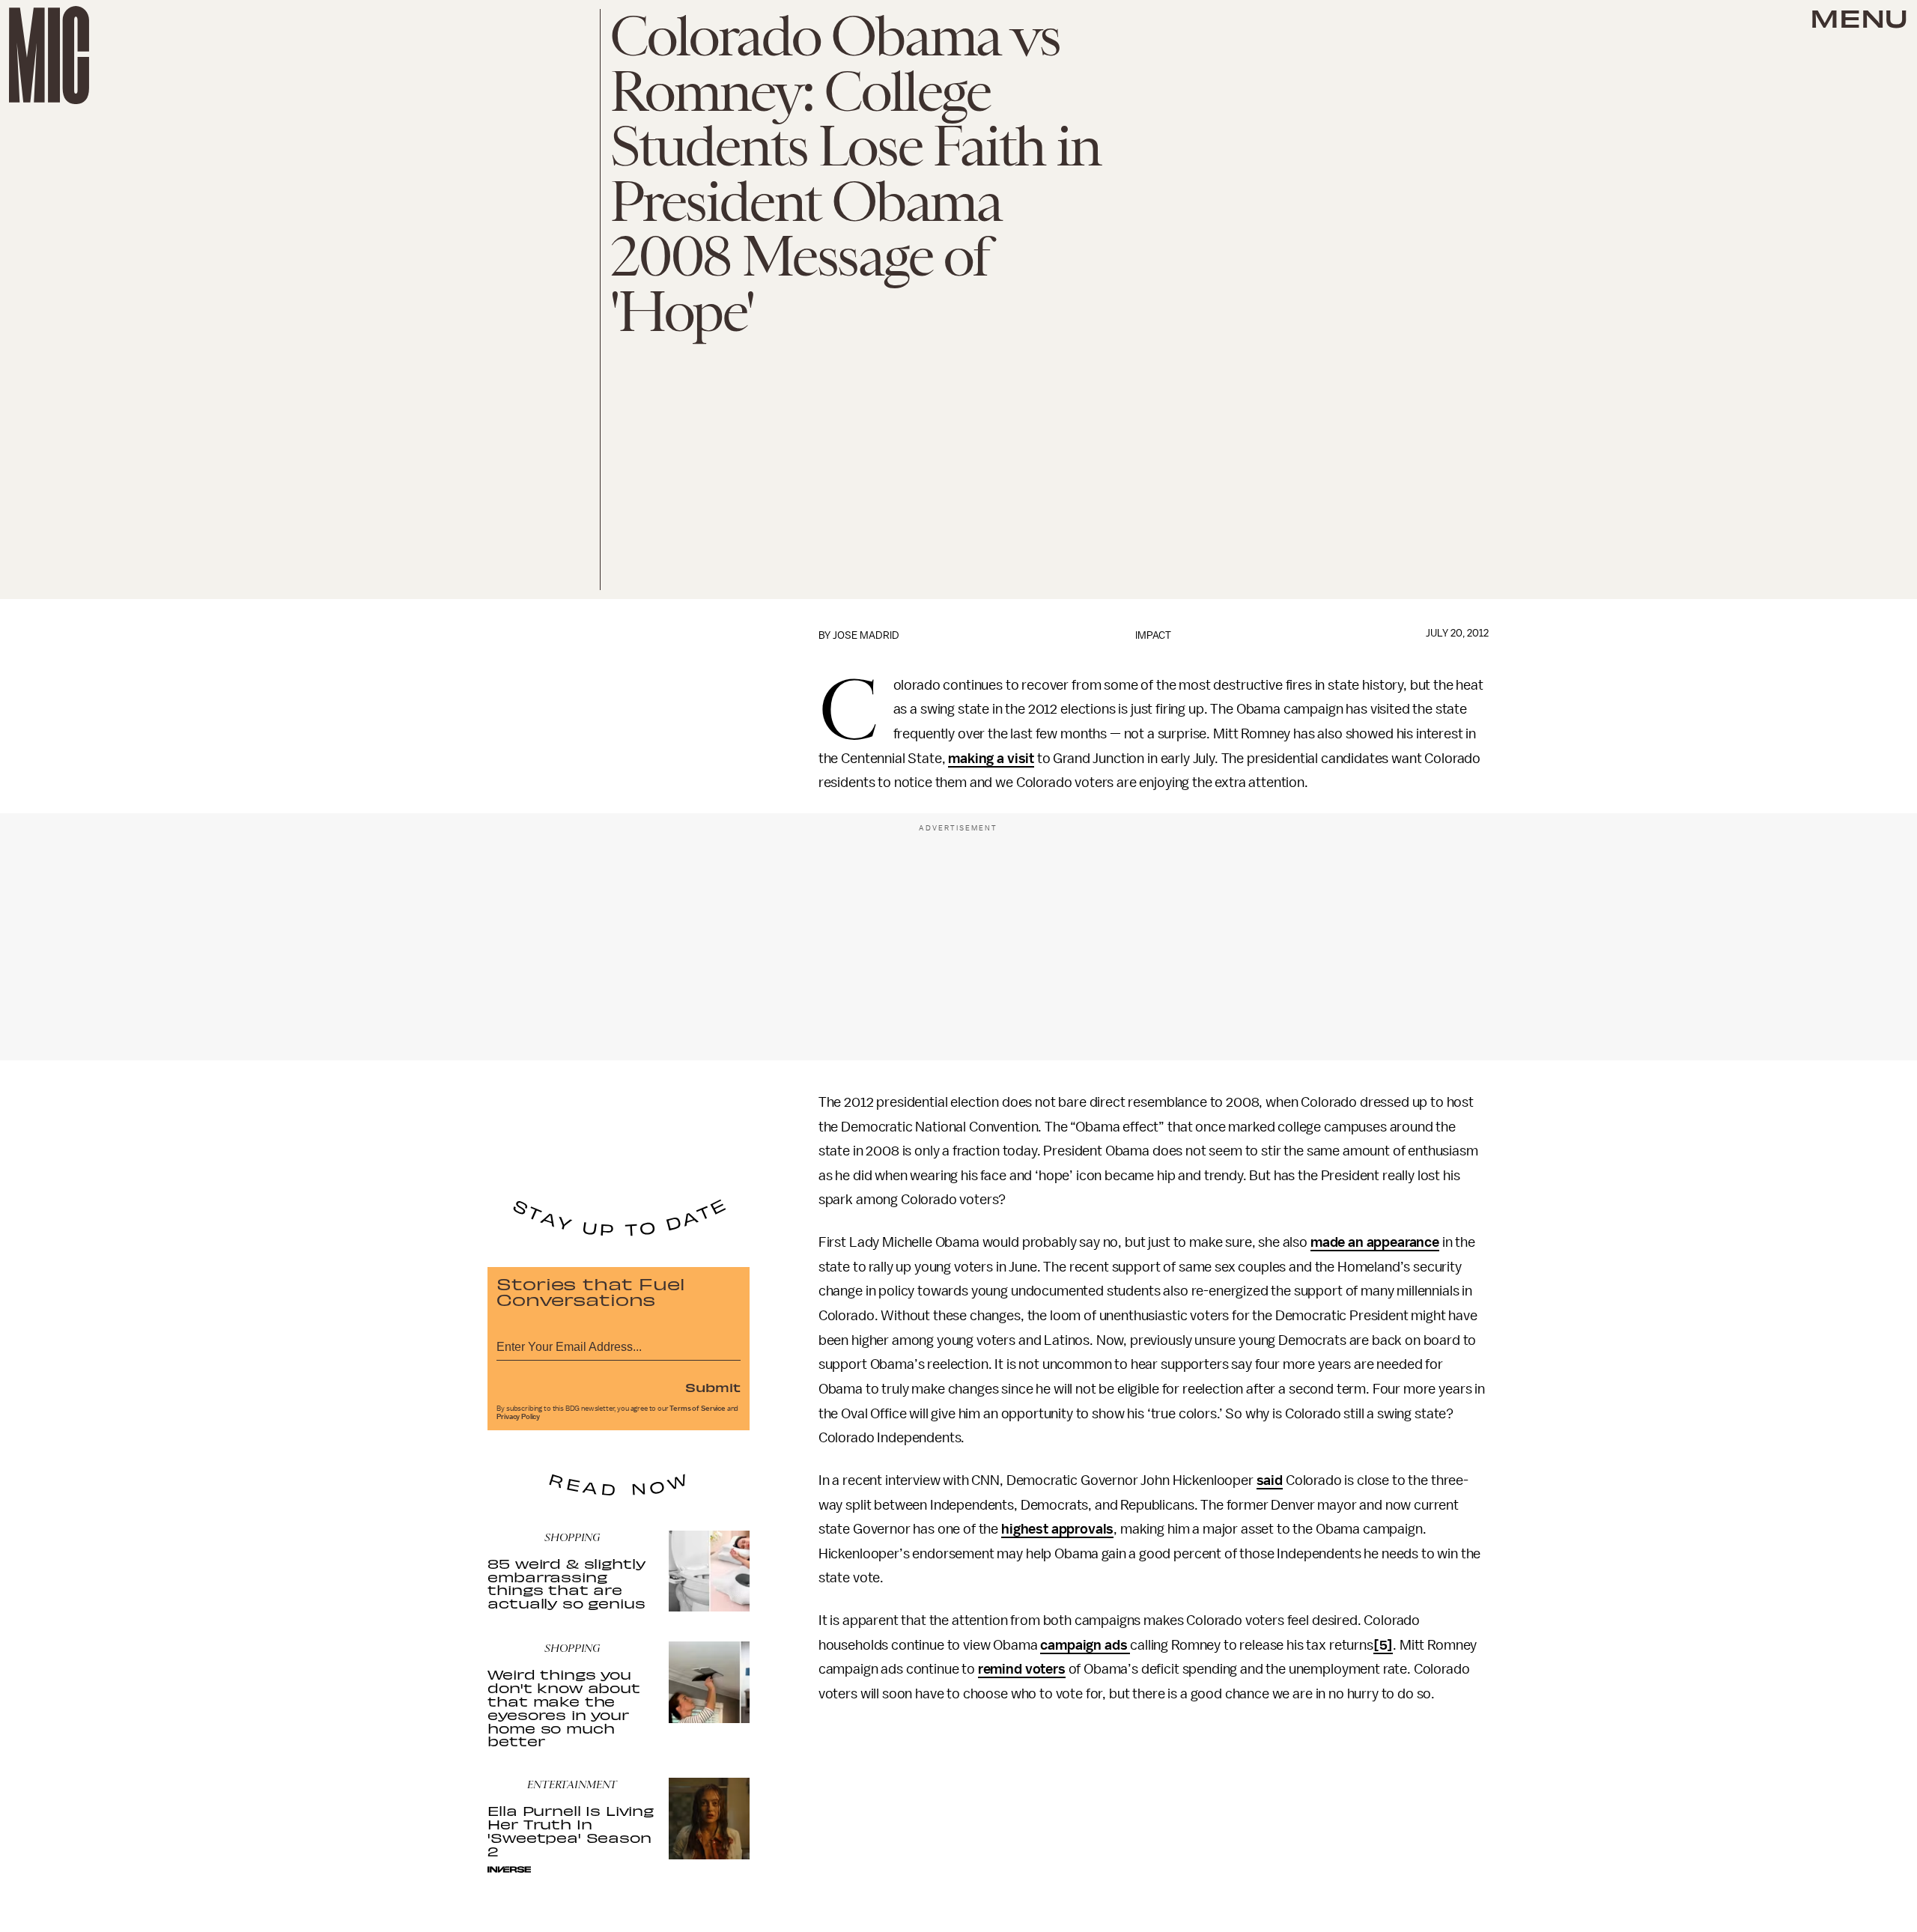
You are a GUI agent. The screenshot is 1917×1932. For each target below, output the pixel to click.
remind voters (1022, 1669)
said (1270, 1480)
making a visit (991, 759)
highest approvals (1057, 1529)
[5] (1383, 1645)
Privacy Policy (518, 1417)
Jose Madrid (866, 635)
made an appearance (1375, 1242)
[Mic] (49, 55)
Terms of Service (697, 1409)
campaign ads (1085, 1645)
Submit (713, 1387)
